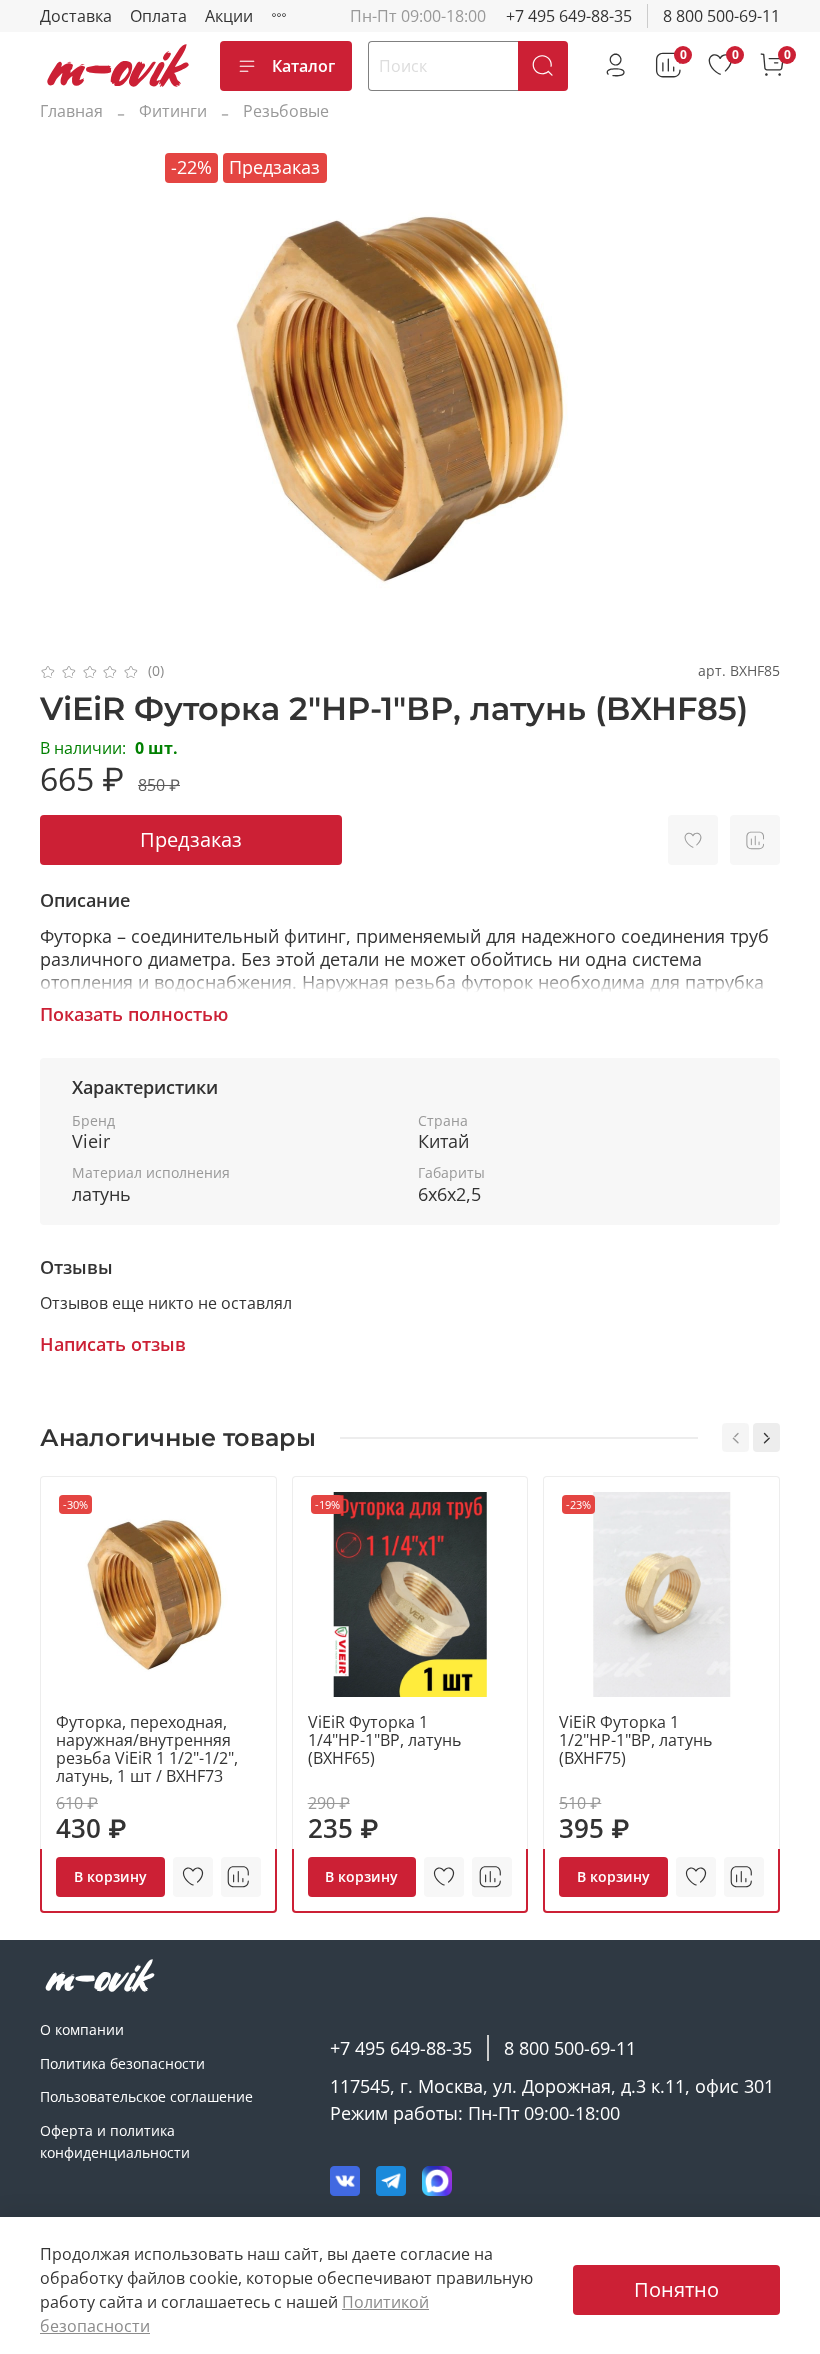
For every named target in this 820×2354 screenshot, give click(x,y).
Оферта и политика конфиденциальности (115, 2141)
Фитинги (173, 111)
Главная (71, 111)
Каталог (303, 66)
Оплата (158, 16)
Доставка (76, 16)
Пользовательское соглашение (146, 2096)
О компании (82, 2029)
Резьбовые (286, 111)
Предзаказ (191, 839)
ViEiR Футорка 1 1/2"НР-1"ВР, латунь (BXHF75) (635, 1740)
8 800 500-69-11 (721, 16)
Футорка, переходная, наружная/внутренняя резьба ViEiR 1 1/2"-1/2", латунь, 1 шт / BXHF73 (147, 1749)
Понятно (676, 2289)
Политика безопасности (122, 2063)
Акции (229, 16)
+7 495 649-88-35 (569, 16)
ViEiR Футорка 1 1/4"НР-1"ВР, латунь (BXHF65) (384, 1740)
